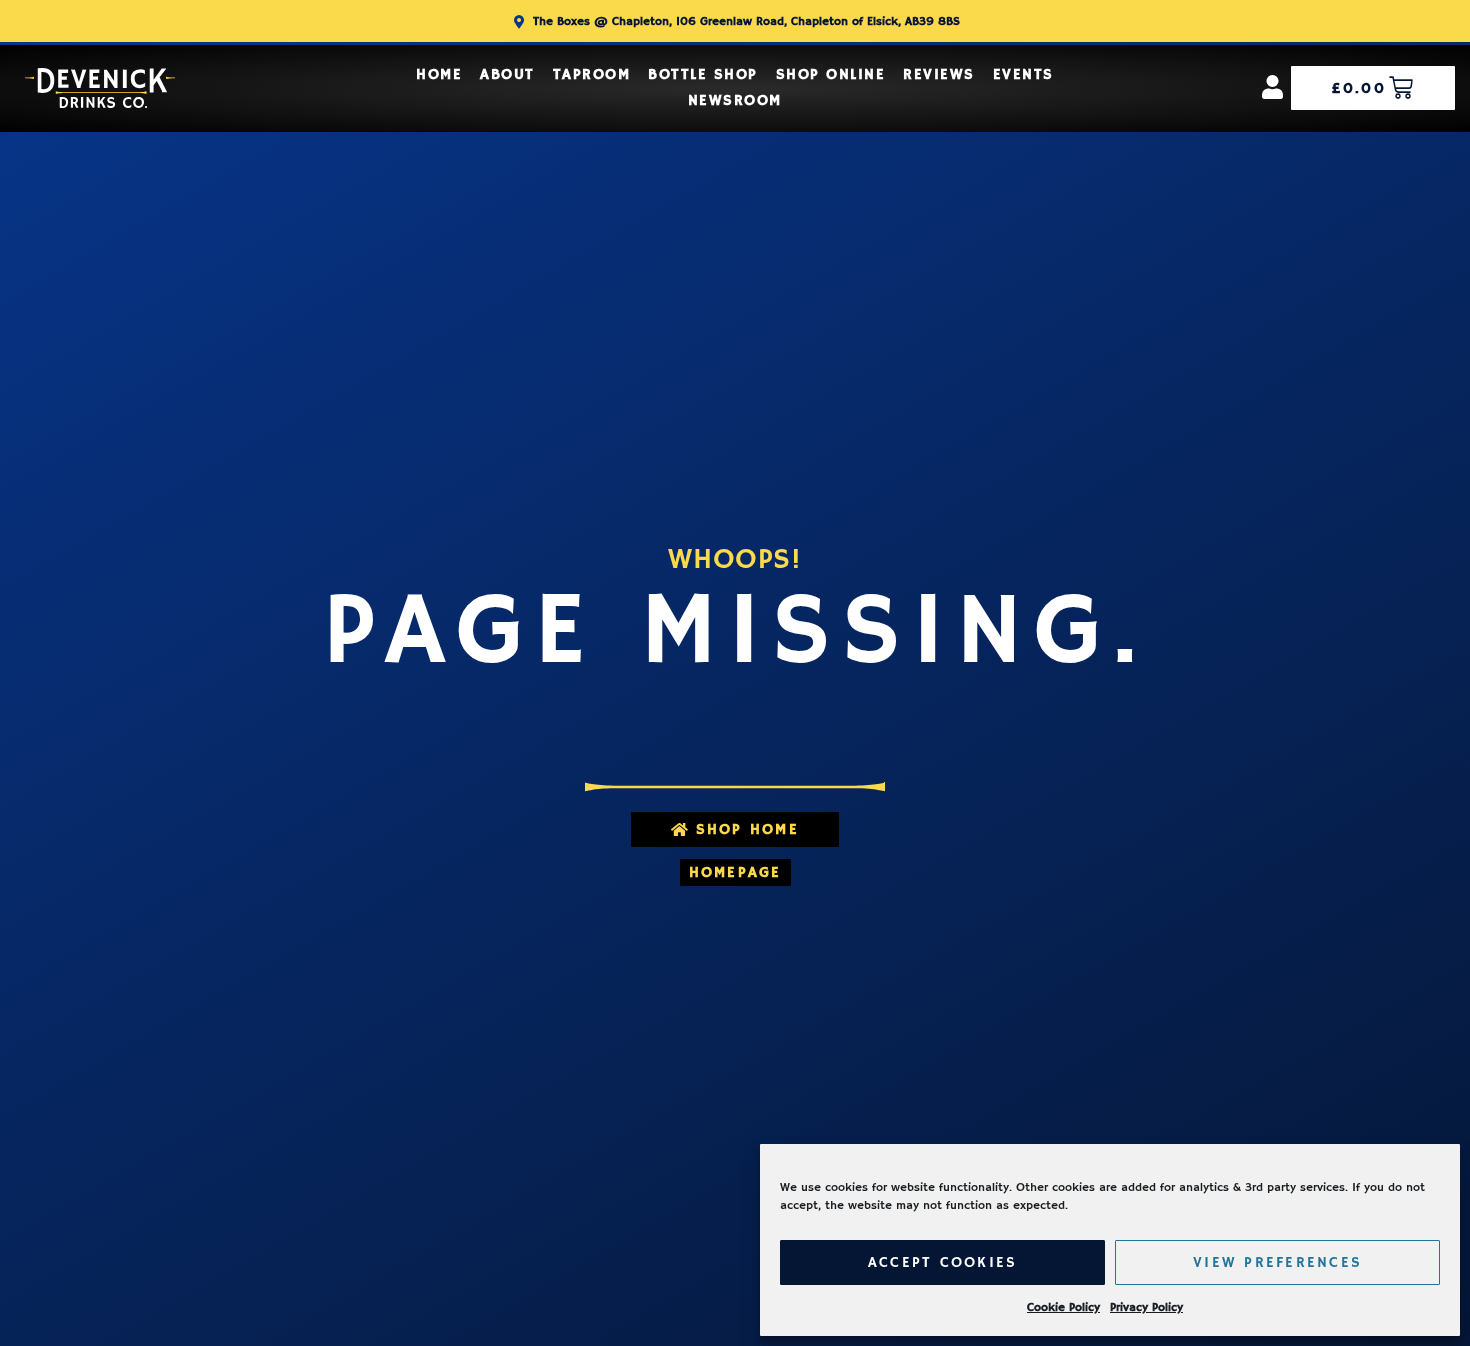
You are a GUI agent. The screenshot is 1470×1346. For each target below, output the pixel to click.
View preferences (1277, 1262)
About (507, 74)
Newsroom (735, 100)
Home (439, 74)
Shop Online (831, 74)
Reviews (939, 74)
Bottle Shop (703, 74)
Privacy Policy (1146, 1307)
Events (1023, 74)
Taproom (592, 74)
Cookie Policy (1063, 1307)
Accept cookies (943, 1262)
